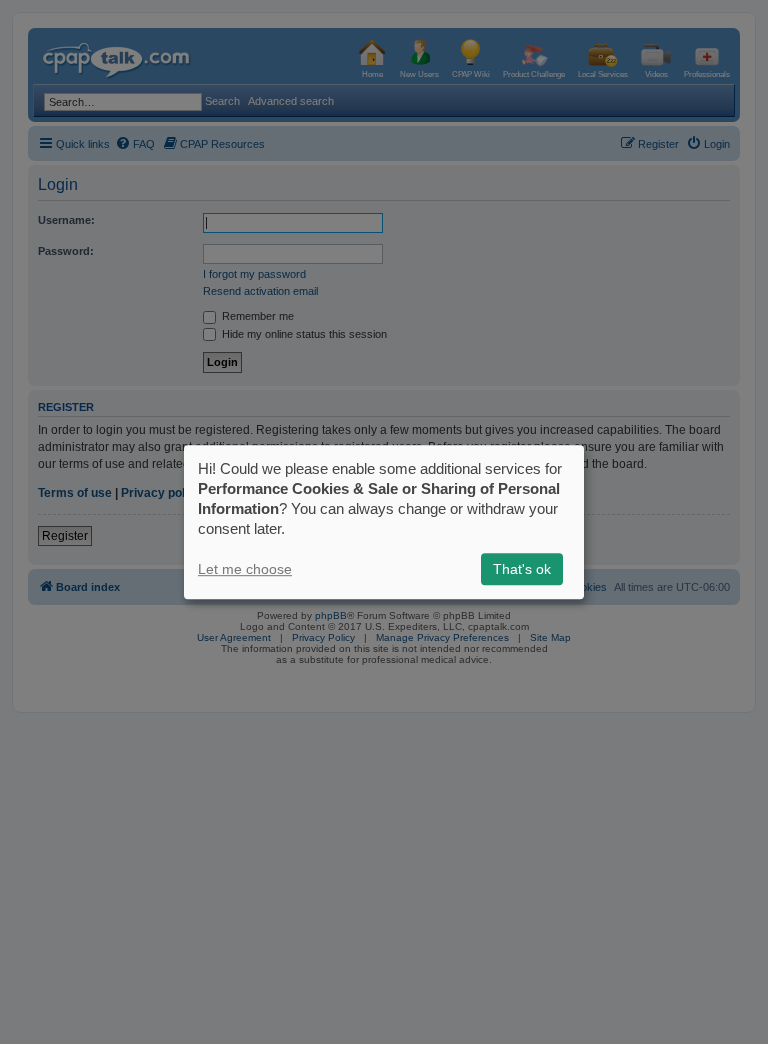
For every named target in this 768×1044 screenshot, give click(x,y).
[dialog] (384, 522)
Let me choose (245, 569)
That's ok (522, 569)
